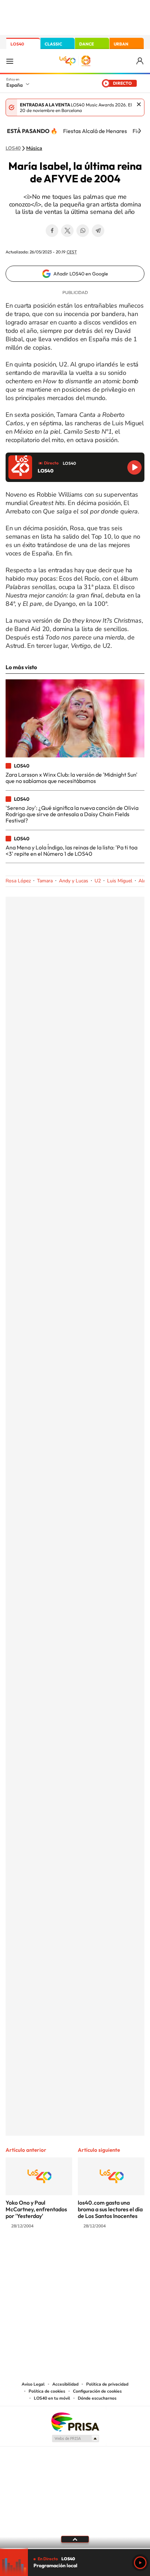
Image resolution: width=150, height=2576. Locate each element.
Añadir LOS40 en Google (81, 274)
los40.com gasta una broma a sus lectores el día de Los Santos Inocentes (110, 2209)
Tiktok (47, 2253)
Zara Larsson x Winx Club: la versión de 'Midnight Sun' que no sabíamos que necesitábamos (72, 778)
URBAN (121, 44)
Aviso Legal (33, 2384)
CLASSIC (53, 44)
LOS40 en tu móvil (52, 2398)
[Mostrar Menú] (10, 61)
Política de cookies (47, 2391)
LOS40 (17, 44)
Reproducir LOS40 (134, 467)
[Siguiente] (140, 131)
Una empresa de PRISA (75, 2421)
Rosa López (18, 881)
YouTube (61, 2253)
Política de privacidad (107, 2384)
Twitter (67, 231)
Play (140, 2563)
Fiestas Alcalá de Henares (95, 131)
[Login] (140, 61)
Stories (117, 2253)
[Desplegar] (75, 2539)
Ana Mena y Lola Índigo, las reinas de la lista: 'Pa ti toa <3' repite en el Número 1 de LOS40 (72, 850)
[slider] (75, 2549)
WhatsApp (83, 231)
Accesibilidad (65, 2384)
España (14, 85)
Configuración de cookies (97, 2391)
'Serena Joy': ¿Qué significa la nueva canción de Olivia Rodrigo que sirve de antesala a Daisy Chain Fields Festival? (72, 814)
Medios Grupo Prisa (75, 2438)
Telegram (98, 231)
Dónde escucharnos (97, 2398)
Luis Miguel (120, 881)
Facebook (52, 231)
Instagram (33, 2253)
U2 (98, 881)
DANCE (87, 44)
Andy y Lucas (74, 881)
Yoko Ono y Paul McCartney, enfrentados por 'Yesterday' (36, 2209)
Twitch (103, 2253)
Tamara (45, 881)
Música (34, 148)
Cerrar (139, 104)
